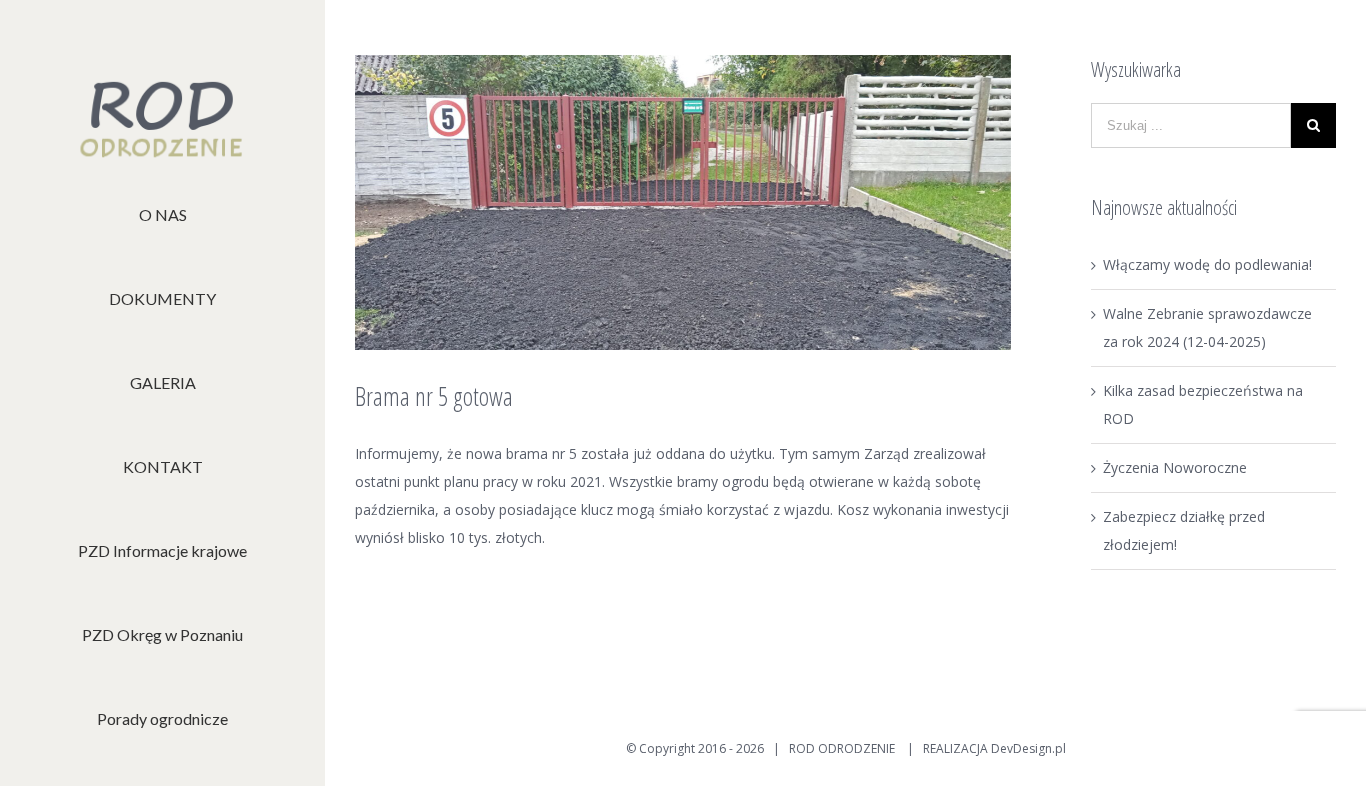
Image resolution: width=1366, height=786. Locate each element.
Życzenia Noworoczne (1175, 467)
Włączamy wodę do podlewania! (1207, 264)
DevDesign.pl (1028, 748)
